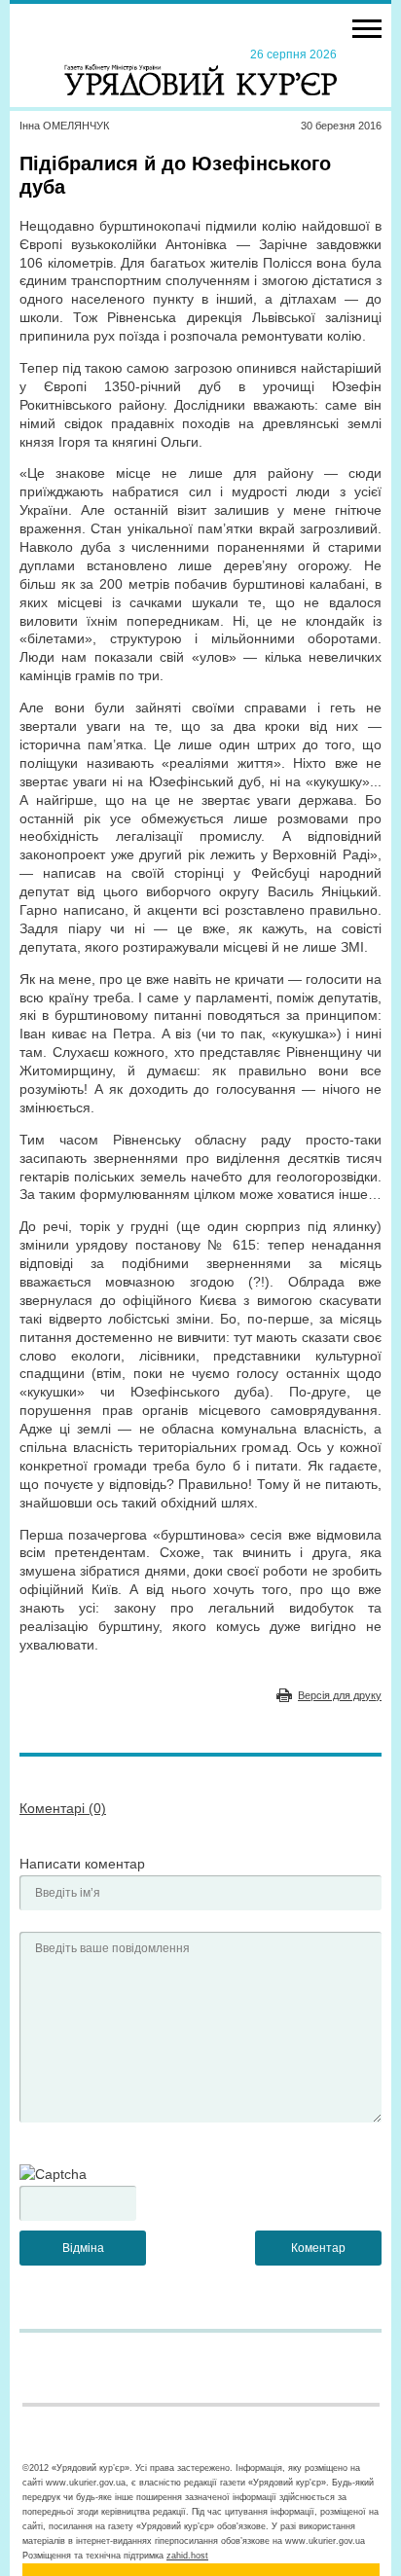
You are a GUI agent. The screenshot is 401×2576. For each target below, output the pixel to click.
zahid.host (187, 2556)
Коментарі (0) (63, 1808)
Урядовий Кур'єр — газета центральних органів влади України (200, 71)
